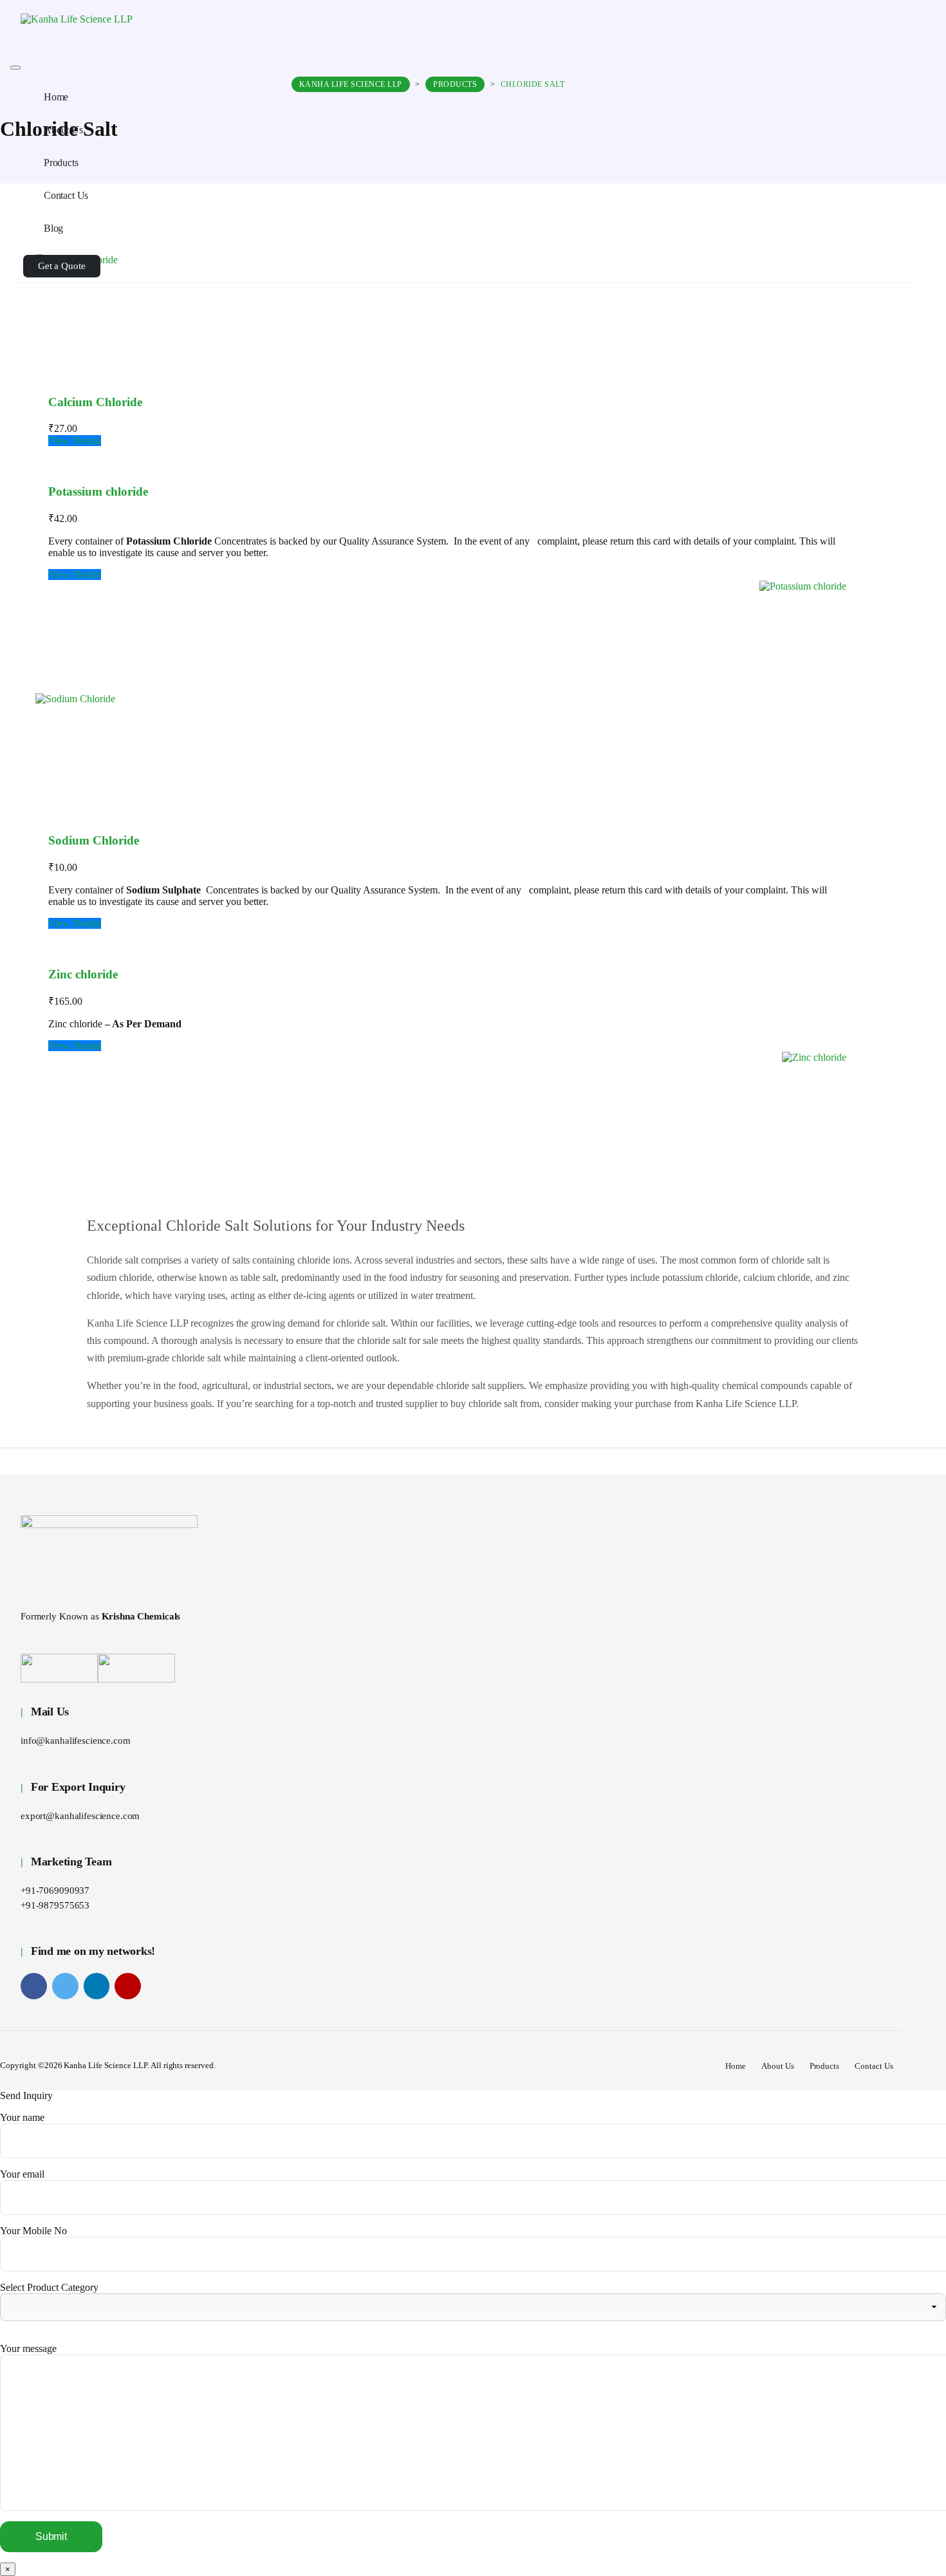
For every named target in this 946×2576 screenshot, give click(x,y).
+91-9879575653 (55, 1905)
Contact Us (874, 2066)
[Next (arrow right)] (923, 1288)
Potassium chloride (98, 491)
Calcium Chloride (95, 402)
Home (736, 2066)
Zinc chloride (83, 974)
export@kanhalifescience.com (80, 1816)
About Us (778, 2066)
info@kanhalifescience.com (76, 1741)
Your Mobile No (33, 2231)
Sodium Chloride (94, 840)
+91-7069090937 (55, 1890)
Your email (22, 2174)
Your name (22, 2117)
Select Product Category (49, 2287)
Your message (28, 2348)
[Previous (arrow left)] (23, 1288)
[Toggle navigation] (15, 68)
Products (825, 2066)
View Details (75, 441)
